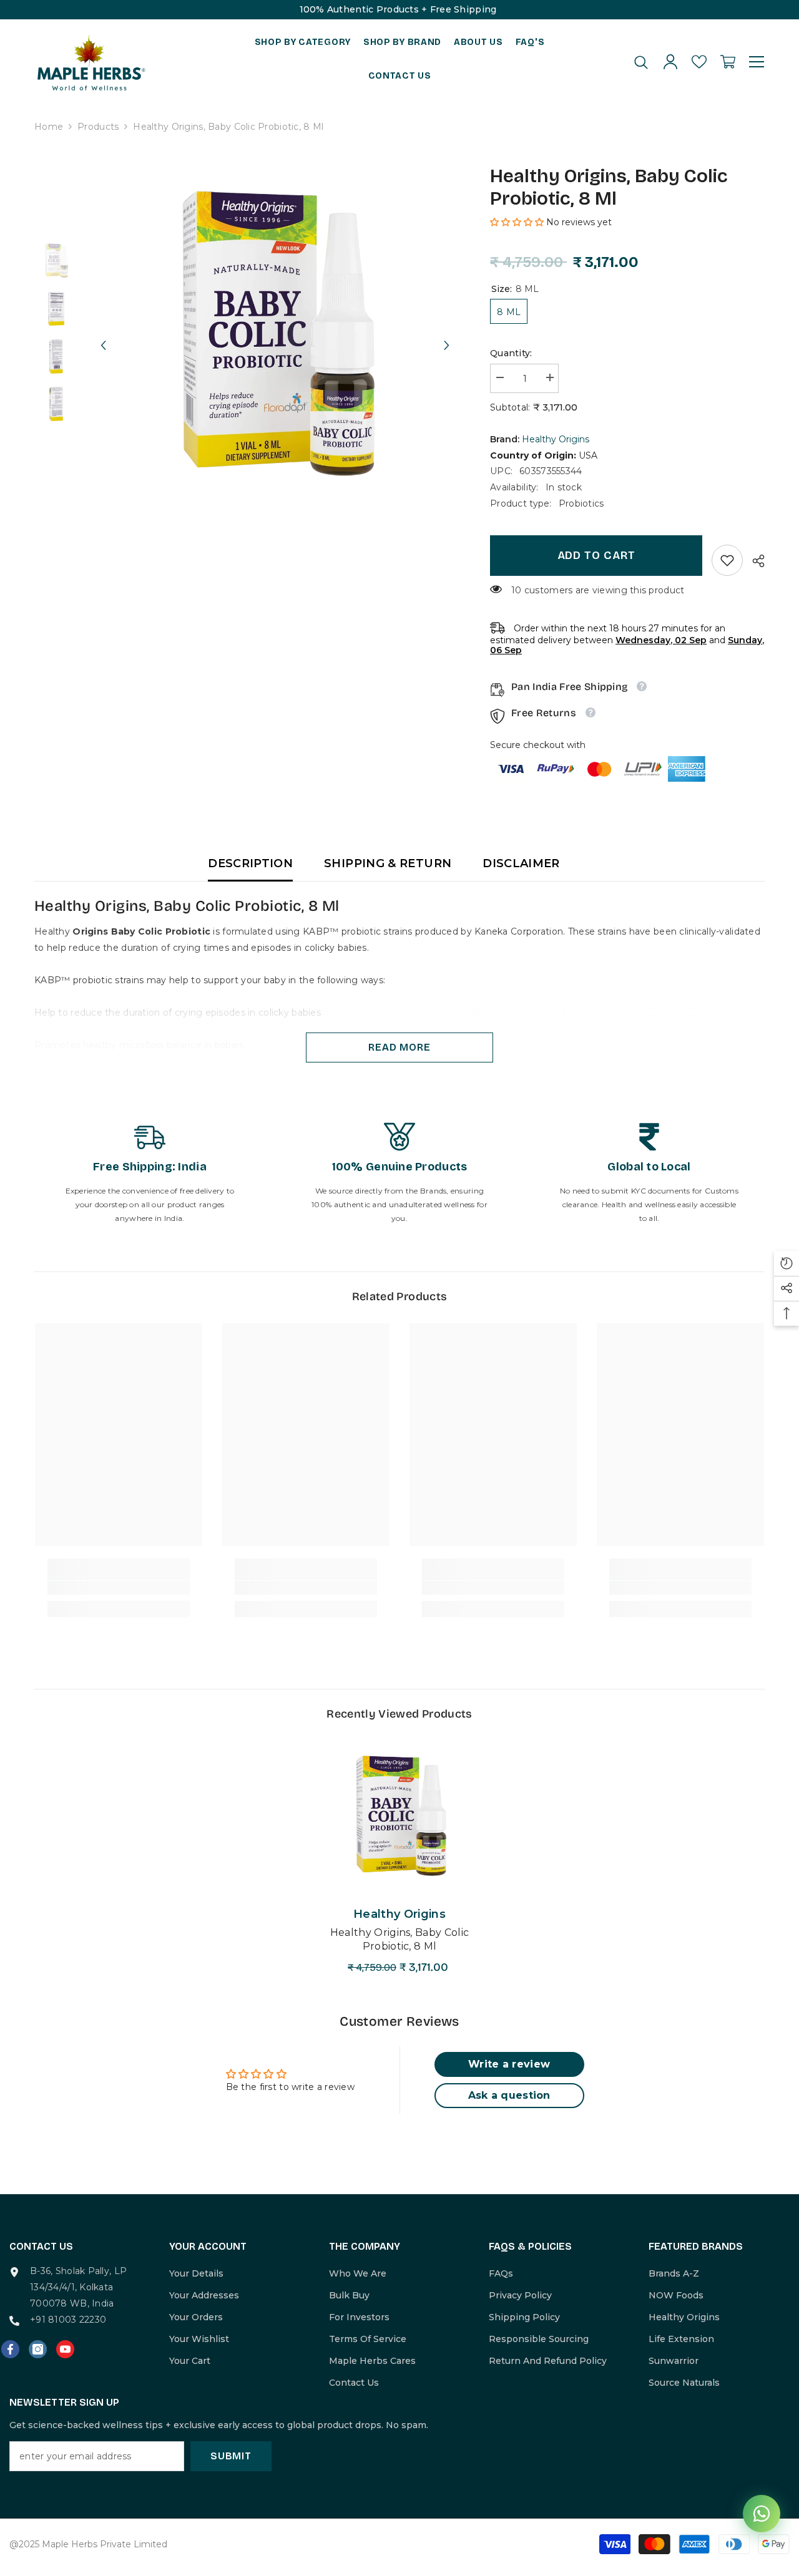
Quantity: (511, 353)
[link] (727, 560)
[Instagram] (38, 2349)
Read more (399, 1047)
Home (49, 127)
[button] (103, 334)
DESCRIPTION (250, 863)
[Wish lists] (699, 62)
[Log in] (670, 62)
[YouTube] (65, 2349)
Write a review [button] (509, 2064)
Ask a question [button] (509, 2095)
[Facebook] (10, 2349)
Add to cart (596, 555)
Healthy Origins (556, 439)
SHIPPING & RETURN (388, 863)
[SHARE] (754, 561)
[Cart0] (728, 62)
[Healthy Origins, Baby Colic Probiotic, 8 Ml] (399, 1816)
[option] (275, 333)
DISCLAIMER (521, 863)
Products (98, 127)
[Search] (641, 62)
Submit (231, 2456)
